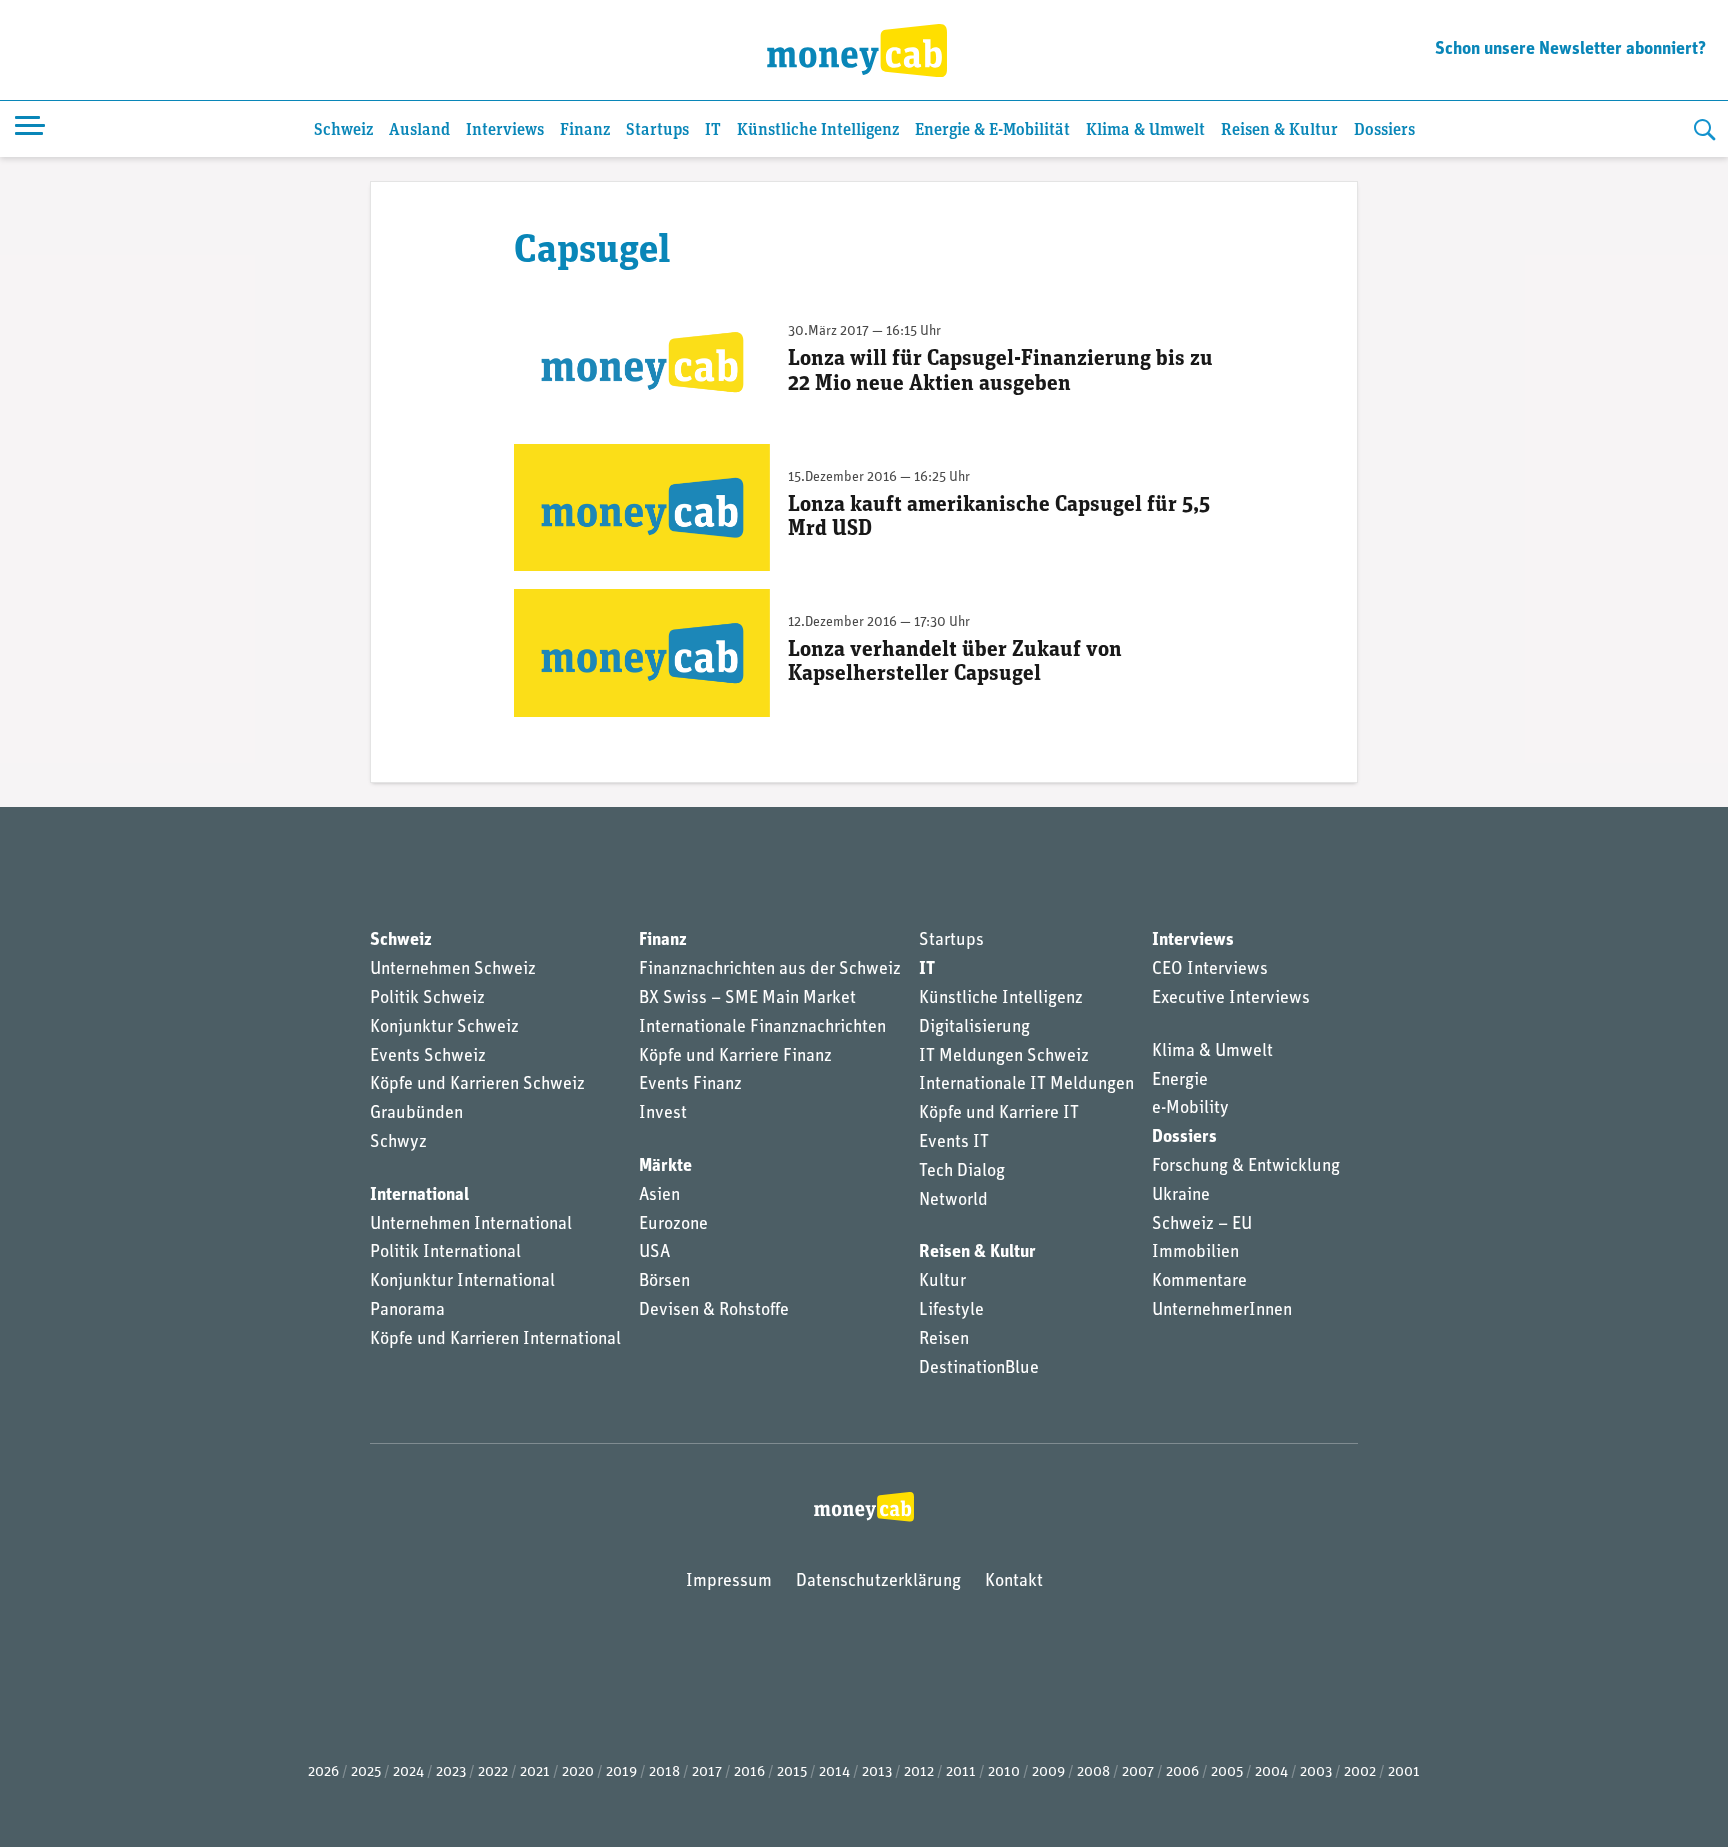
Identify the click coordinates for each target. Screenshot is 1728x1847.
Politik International (445, 1253)
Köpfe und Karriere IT (999, 1114)
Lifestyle (951, 1311)
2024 (408, 1772)
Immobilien (1195, 1253)
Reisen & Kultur (1279, 130)
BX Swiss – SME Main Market (747, 999)
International (419, 1196)
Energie (1180, 1081)
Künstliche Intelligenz (818, 130)
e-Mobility (1190, 1109)
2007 (1138, 1772)
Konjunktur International (462, 1282)
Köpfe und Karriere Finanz (735, 1057)
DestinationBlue (979, 1369)
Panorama (407, 1311)
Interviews (505, 130)
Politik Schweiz (427, 999)
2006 (1182, 1772)
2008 (1093, 1772)
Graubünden (416, 1114)
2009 (1048, 1772)
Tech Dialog (962, 1172)
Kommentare (1199, 1282)
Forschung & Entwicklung (1246, 1167)
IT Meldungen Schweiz (1004, 1057)
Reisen (944, 1340)
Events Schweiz (428, 1057)
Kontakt (1014, 1582)
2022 (493, 1772)
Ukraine (1181, 1196)
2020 (578, 1772)
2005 (1227, 1772)
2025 (366, 1772)
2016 (749, 1772)
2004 (1271, 1772)
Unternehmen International (471, 1225)
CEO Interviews (1210, 970)
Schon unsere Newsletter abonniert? (1570, 50)
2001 (1404, 1772)
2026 (323, 1772)
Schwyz (398, 1143)
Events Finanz (690, 1085)
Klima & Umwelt (1145, 130)
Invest (663, 1114)
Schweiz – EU (1202, 1225)
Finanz (585, 130)
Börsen (664, 1282)
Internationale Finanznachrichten (762, 1028)
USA (654, 1253)
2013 (877, 1772)
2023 (451, 1772)
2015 (792, 1772)
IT (713, 130)
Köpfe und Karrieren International (495, 1340)
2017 (707, 1772)
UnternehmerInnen (1222, 1311)
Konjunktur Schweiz (444, 1028)
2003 (1316, 1772)
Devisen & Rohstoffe (714, 1311)
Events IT (954, 1143)
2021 (535, 1772)
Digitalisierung (974, 1028)
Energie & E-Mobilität (992, 130)
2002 (1360, 1772)
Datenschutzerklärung (878, 1582)
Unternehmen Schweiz (453, 970)
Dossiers (1384, 130)
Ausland (419, 130)
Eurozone (673, 1225)
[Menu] (30, 129)
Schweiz (343, 130)
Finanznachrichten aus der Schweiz (770, 970)
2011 (961, 1772)
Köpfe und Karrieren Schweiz (477, 1085)
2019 (621, 1772)
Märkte (665, 1167)
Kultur (942, 1282)
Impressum (729, 1582)
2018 (664, 1772)
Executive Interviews (1231, 999)
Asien (659, 1196)
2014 (834, 1772)
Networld (953, 1201)
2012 (919, 1772)
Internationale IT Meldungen (1026, 1085)
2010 (1004, 1772)
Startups (657, 130)
